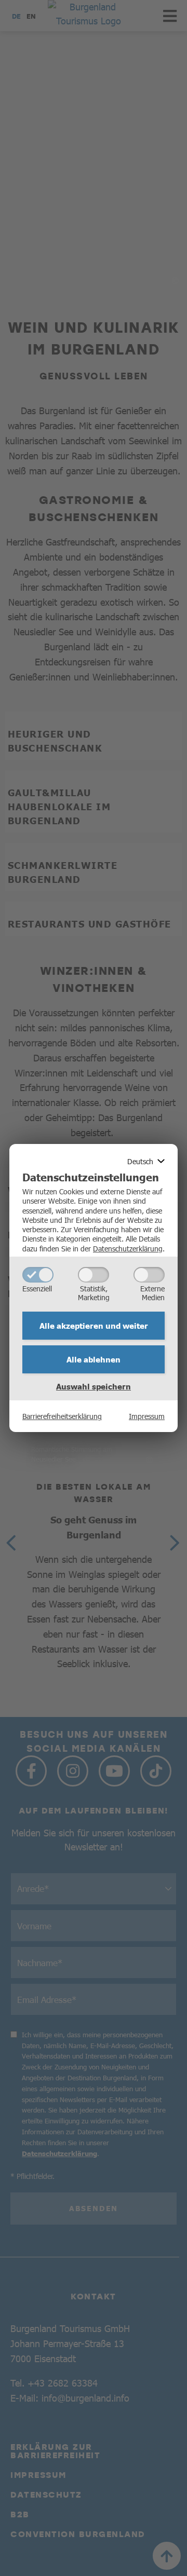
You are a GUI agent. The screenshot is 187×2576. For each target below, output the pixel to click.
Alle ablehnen (94, 1359)
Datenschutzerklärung (128, 1248)
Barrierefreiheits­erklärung (62, 1416)
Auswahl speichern (94, 1386)
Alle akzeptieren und (94, 1326)
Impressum (147, 1416)
